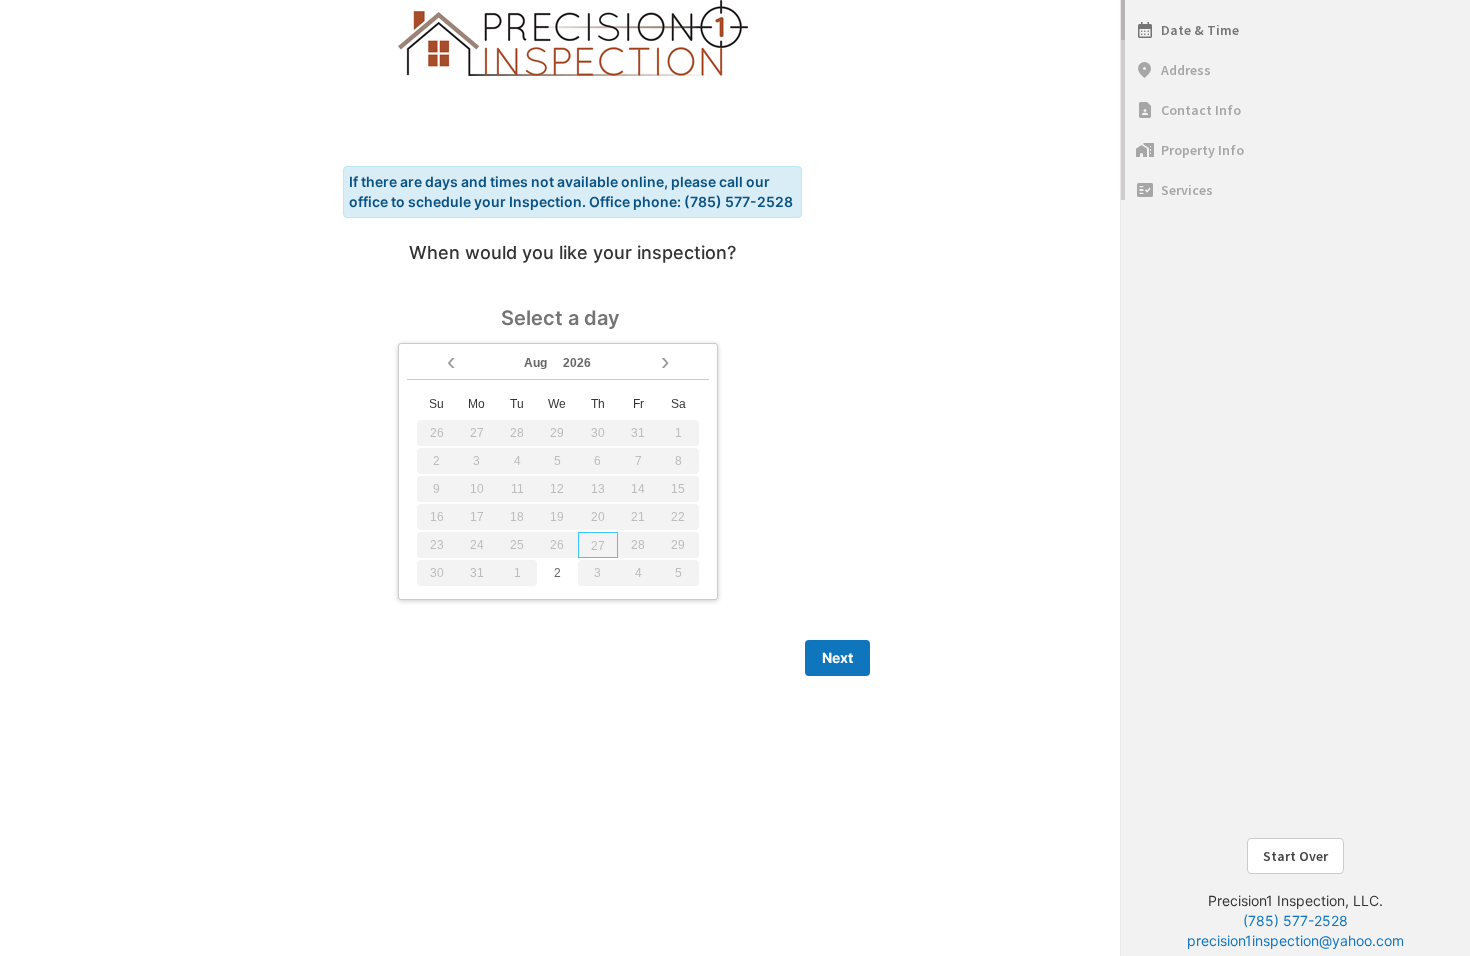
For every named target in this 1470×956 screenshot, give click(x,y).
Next (837, 657)
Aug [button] (535, 363)
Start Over (1295, 856)
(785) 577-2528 (1295, 920)
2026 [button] (577, 363)
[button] (451, 360)
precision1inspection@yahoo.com (1295, 940)
